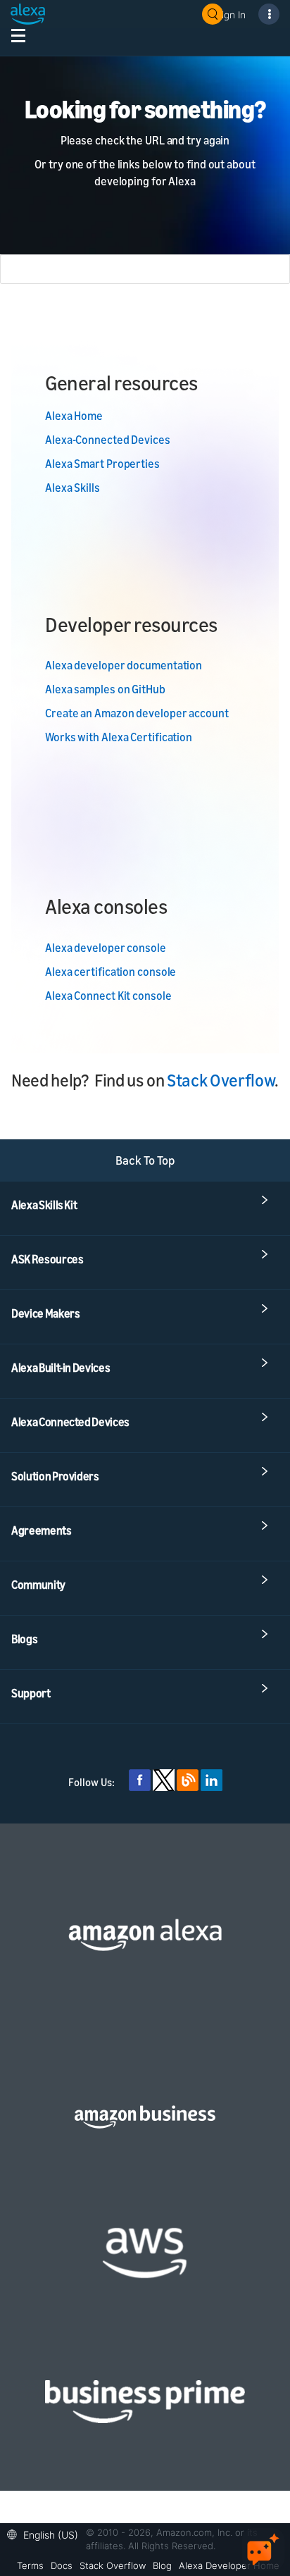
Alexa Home (74, 416)
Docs (62, 2565)
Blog (162, 2565)
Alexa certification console (111, 972)
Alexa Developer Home (229, 2565)
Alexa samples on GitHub (105, 689)
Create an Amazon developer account (137, 713)
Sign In (231, 14)
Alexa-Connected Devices (108, 440)
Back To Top (145, 1160)
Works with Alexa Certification (119, 737)
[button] (46, 2533)
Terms (30, 2565)
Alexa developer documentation (124, 665)
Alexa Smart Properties (102, 464)
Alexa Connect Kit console (108, 996)
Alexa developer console (106, 948)
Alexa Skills (72, 488)
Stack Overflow (221, 1080)
